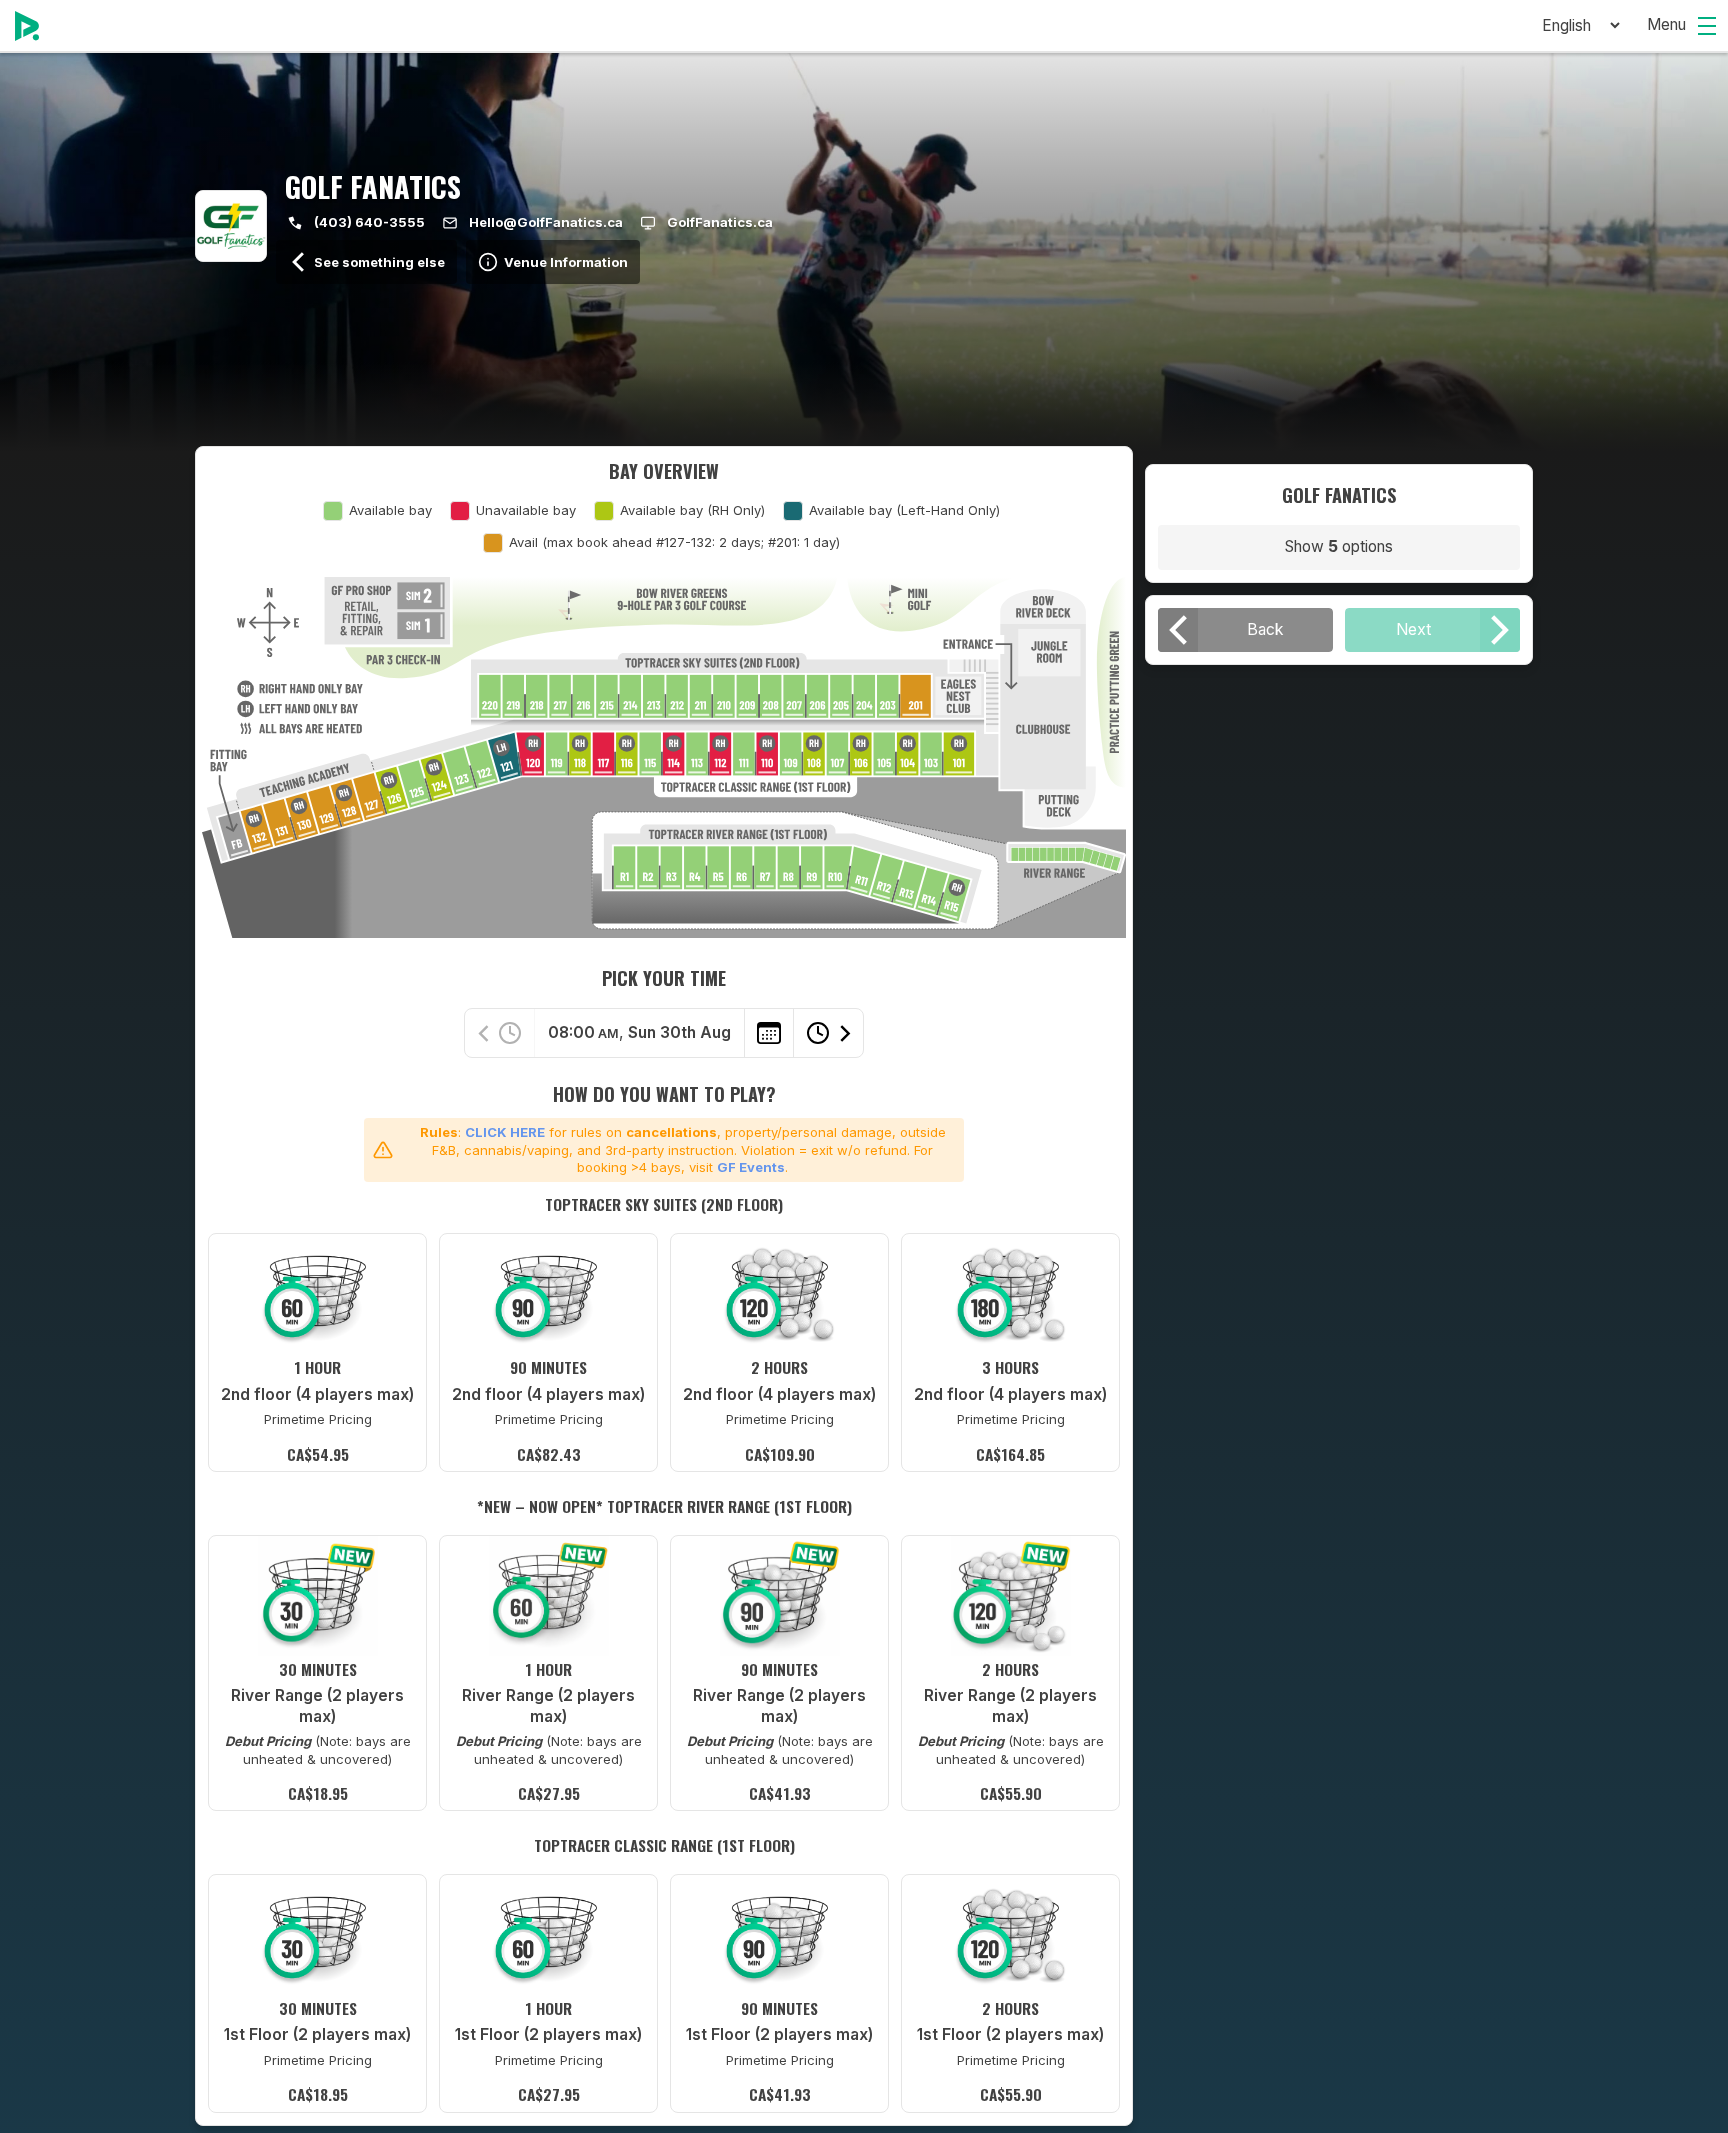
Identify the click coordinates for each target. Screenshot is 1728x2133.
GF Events (751, 1167)
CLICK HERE (505, 1132)
